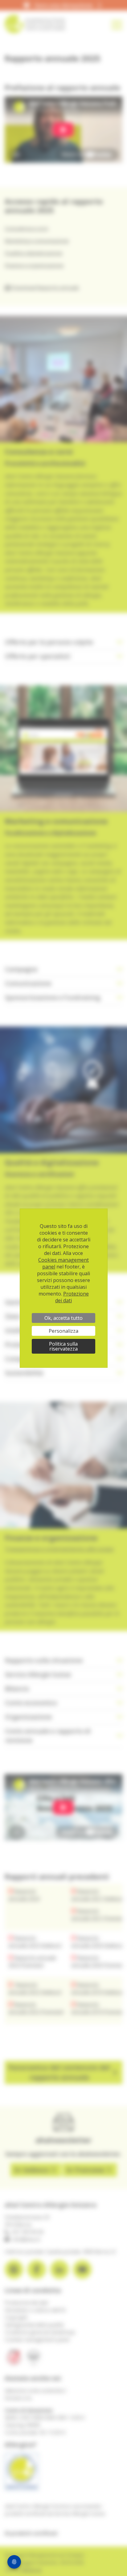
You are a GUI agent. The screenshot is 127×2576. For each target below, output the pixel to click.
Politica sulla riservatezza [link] (63, 1346)
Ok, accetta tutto (63, 1318)
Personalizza (63, 1331)
